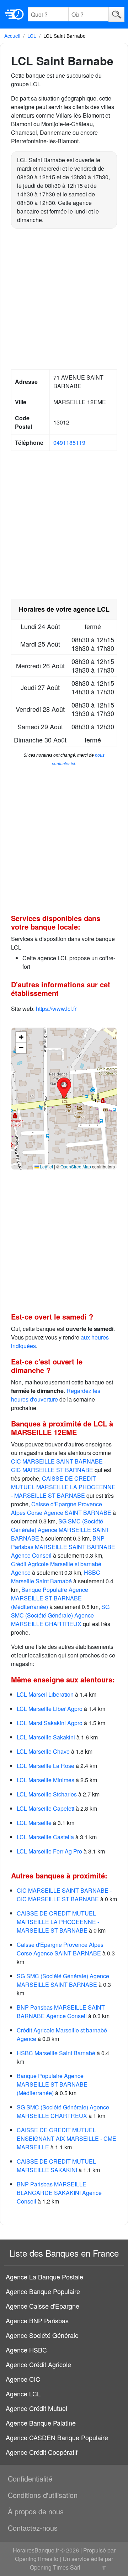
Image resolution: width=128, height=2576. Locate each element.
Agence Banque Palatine (41, 2423)
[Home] (14, 14)
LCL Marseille (34, 1823)
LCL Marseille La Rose (46, 1766)
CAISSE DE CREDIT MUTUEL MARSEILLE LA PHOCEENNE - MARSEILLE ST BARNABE (63, 1487)
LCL (32, 36)
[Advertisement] (64, 300)
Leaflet (46, 1166)
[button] (64, 1088)
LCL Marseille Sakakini (46, 1737)
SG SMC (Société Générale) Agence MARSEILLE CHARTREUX (60, 1615)
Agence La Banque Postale (44, 2277)
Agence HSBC (26, 2350)
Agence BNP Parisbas (37, 2320)
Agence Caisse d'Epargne (42, 2306)
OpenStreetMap (76, 1166)
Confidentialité (30, 2479)
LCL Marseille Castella (45, 1837)
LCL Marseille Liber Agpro (50, 1709)
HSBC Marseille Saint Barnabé (56, 1577)
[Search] (116, 14)
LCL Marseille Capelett (46, 1808)
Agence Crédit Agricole (38, 2364)
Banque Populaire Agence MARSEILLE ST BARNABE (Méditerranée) (50, 1598)
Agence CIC (23, 2379)
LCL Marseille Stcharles (47, 1794)
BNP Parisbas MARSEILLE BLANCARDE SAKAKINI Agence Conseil (59, 2193)
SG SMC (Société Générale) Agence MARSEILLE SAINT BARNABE (60, 1530)
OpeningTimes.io (37, 2559)
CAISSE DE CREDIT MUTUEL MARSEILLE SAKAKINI (56, 2166)
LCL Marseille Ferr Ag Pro (49, 1851)
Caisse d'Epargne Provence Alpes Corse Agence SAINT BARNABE (61, 1508)
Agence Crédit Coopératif (42, 2452)
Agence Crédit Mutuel (36, 2408)
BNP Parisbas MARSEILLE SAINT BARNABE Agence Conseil (63, 1547)
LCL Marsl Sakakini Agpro (50, 1723)
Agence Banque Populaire (43, 2291)
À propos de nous (36, 2511)
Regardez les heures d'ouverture (56, 1395)
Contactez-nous (33, 2528)
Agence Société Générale (42, 2335)
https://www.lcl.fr (56, 1009)
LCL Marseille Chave (43, 1751)
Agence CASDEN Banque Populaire (57, 2437)
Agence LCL (23, 2394)
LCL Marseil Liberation (45, 1694)
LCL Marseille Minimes (46, 1780)
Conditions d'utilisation (43, 2495)
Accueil (12, 36)
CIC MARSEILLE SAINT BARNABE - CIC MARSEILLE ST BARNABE (58, 1466)
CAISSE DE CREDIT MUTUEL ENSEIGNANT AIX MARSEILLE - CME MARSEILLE (66, 2138)
